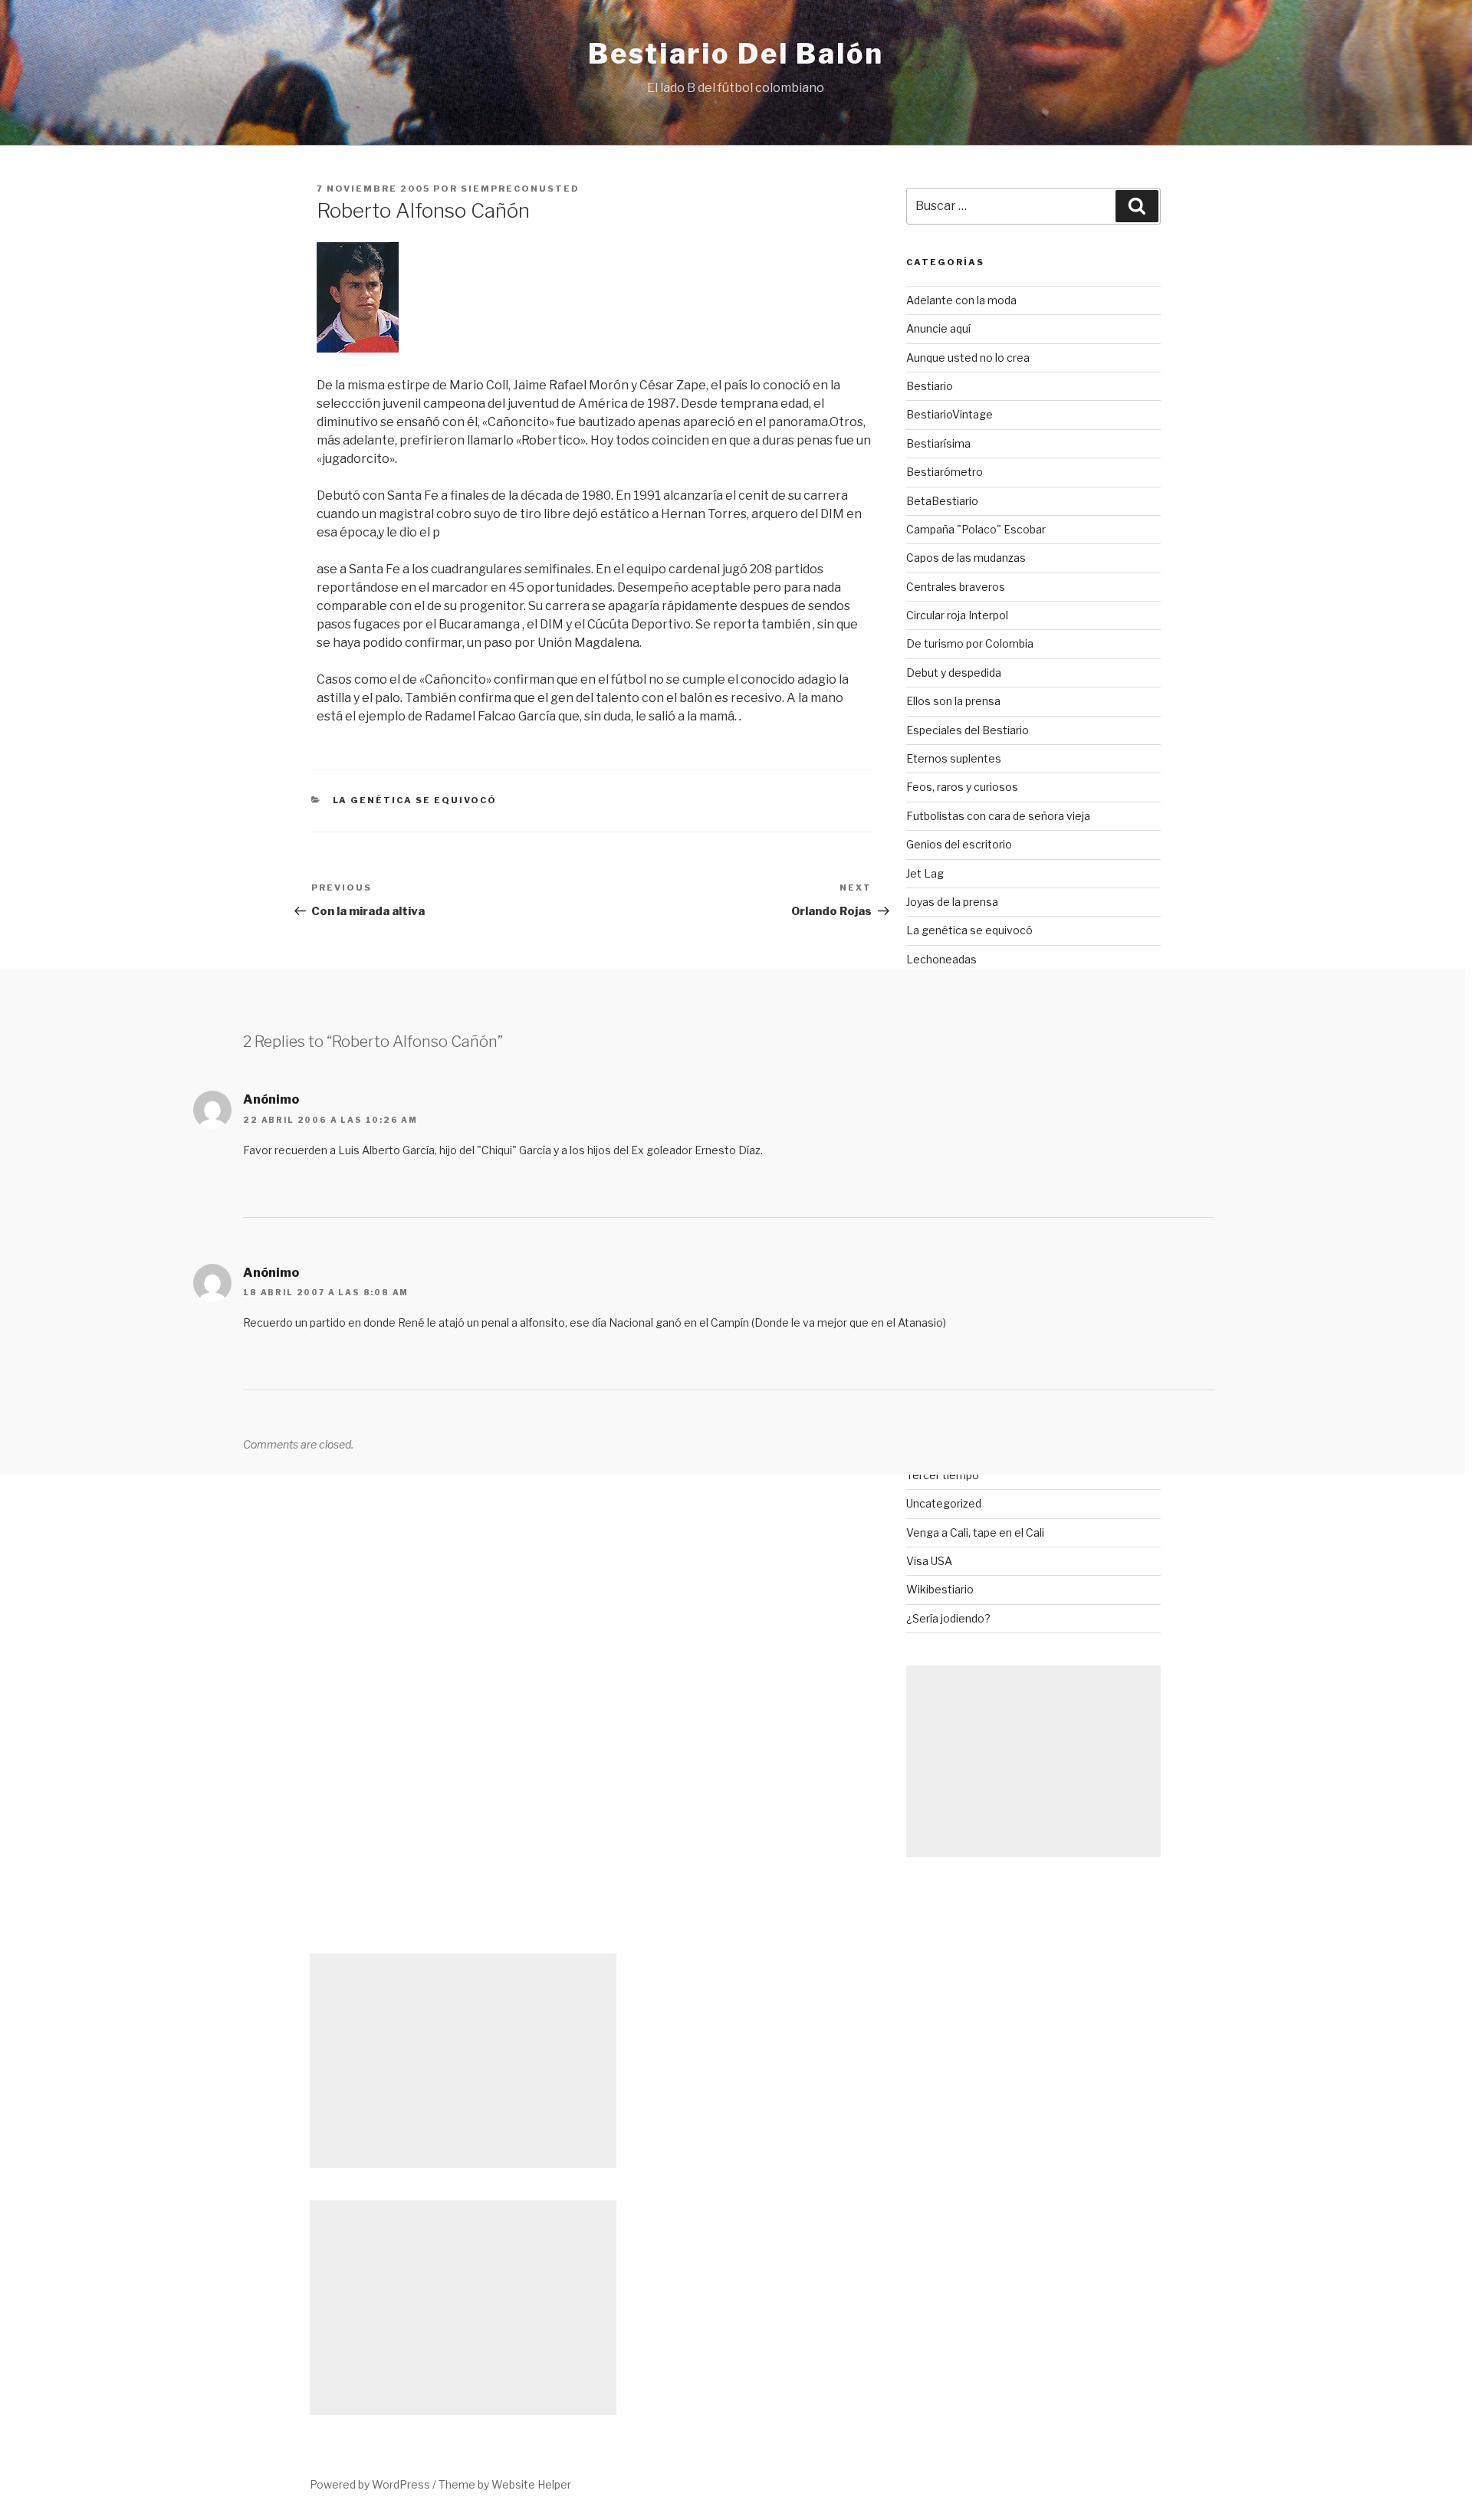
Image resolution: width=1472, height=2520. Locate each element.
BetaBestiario (942, 501)
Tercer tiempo (943, 1475)
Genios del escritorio (959, 844)
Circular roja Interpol (957, 615)
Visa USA (929, 1561)
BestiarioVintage (950, 414)
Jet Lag (925, 873)
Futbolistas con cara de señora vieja (998, 816)
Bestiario (930, 386)
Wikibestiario (940, 1589)
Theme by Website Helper (505, 2484)
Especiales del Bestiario (968, 730)
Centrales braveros (956, 587)
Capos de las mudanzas (966, 558)
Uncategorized (944, 1503)
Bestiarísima (938, 443)
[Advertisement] (1033, 1761)
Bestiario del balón (736, 54)
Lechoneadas (941, 959)
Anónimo (271, 1099)
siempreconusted (520, 189)
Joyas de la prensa (952, 902)
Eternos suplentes (954, 758)
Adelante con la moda (961, 300)
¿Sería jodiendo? (948, 1618)
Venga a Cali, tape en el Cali (975, 1532)
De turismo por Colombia (970, 643)
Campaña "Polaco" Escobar (976, 529)
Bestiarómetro (945, 472)
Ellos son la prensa (953, 701)
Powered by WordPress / (374, 2484)
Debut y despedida (954, 673)
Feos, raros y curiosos (962, 787)
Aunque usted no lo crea (968, 358)
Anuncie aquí (938, 328)
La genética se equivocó (415, 800)
